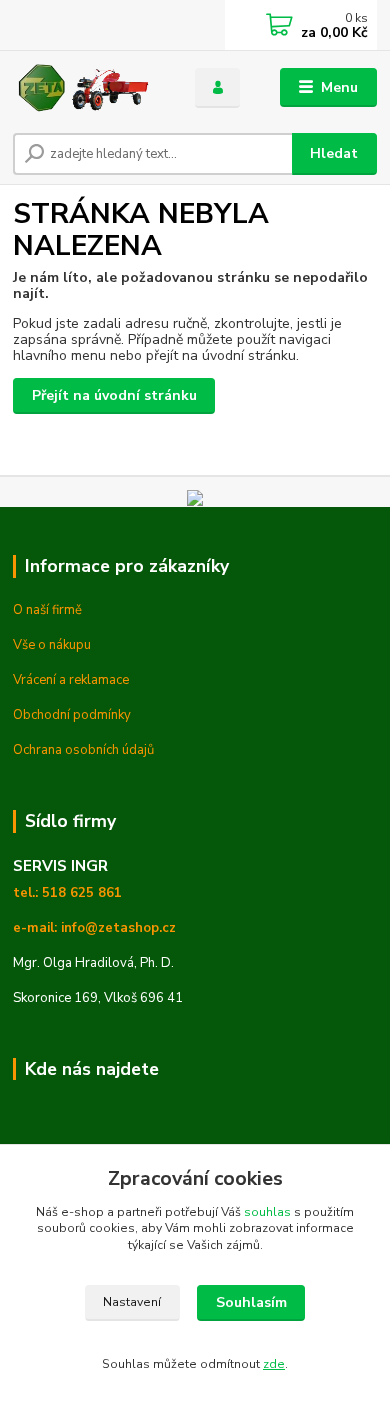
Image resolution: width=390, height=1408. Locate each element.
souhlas (267, 1212)
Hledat (334, 153)
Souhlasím (251, 1302)
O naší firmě (47, 610)
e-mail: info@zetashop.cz (94, 928)
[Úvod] (89, 88)
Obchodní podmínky (72, 715)
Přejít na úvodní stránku (114, 395)
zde (274, 1364)
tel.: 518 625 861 (67, 893)
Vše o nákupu (52, 645)
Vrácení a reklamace (71, 680)
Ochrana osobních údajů (83, 750)
